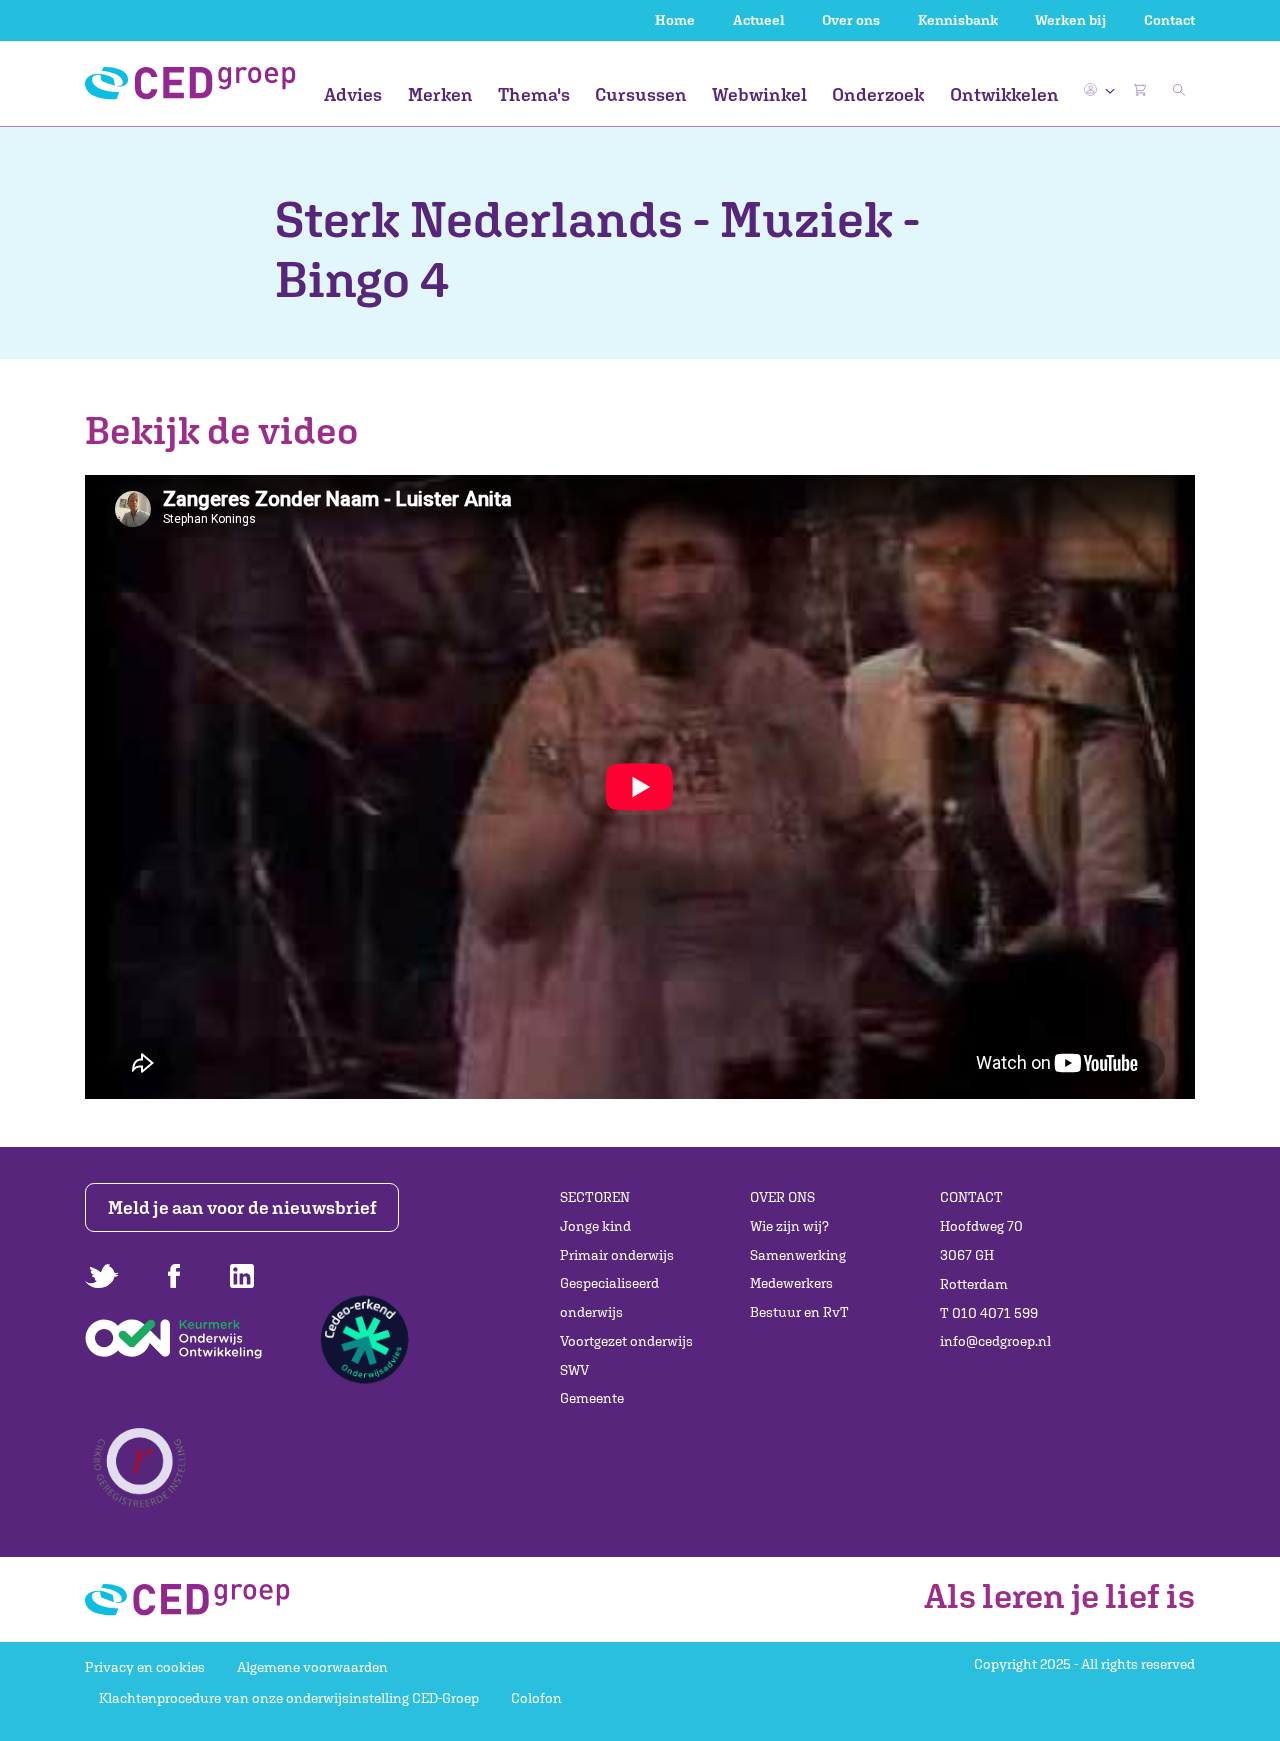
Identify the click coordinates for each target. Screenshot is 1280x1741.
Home (675, 20)
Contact (1169, 20)
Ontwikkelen (1004, 94)
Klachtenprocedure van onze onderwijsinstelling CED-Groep (289, 1698)
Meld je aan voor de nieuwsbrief (242, 1207)
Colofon (536, 1698)
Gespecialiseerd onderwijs (609, 1297)
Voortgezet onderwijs (626, 1341)
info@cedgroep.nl (995, 1341)
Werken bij (1070, 20)
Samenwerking (798, 1255)
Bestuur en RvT (799, 1312)
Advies (353, 94)
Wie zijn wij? (789, 1226)
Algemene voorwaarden (312, 1667)
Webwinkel (759, 94)
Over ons (851, 20)
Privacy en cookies (145, 1667)
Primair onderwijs (617, 1255)
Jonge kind (595, 1226)
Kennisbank (958, 20)
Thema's (534, 94)
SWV (574, 1370)
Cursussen (641, 94)
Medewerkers (791, 1283)
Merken (440, 94)
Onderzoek (878, 94)
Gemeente (592, 1398)
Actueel (759, 20)
